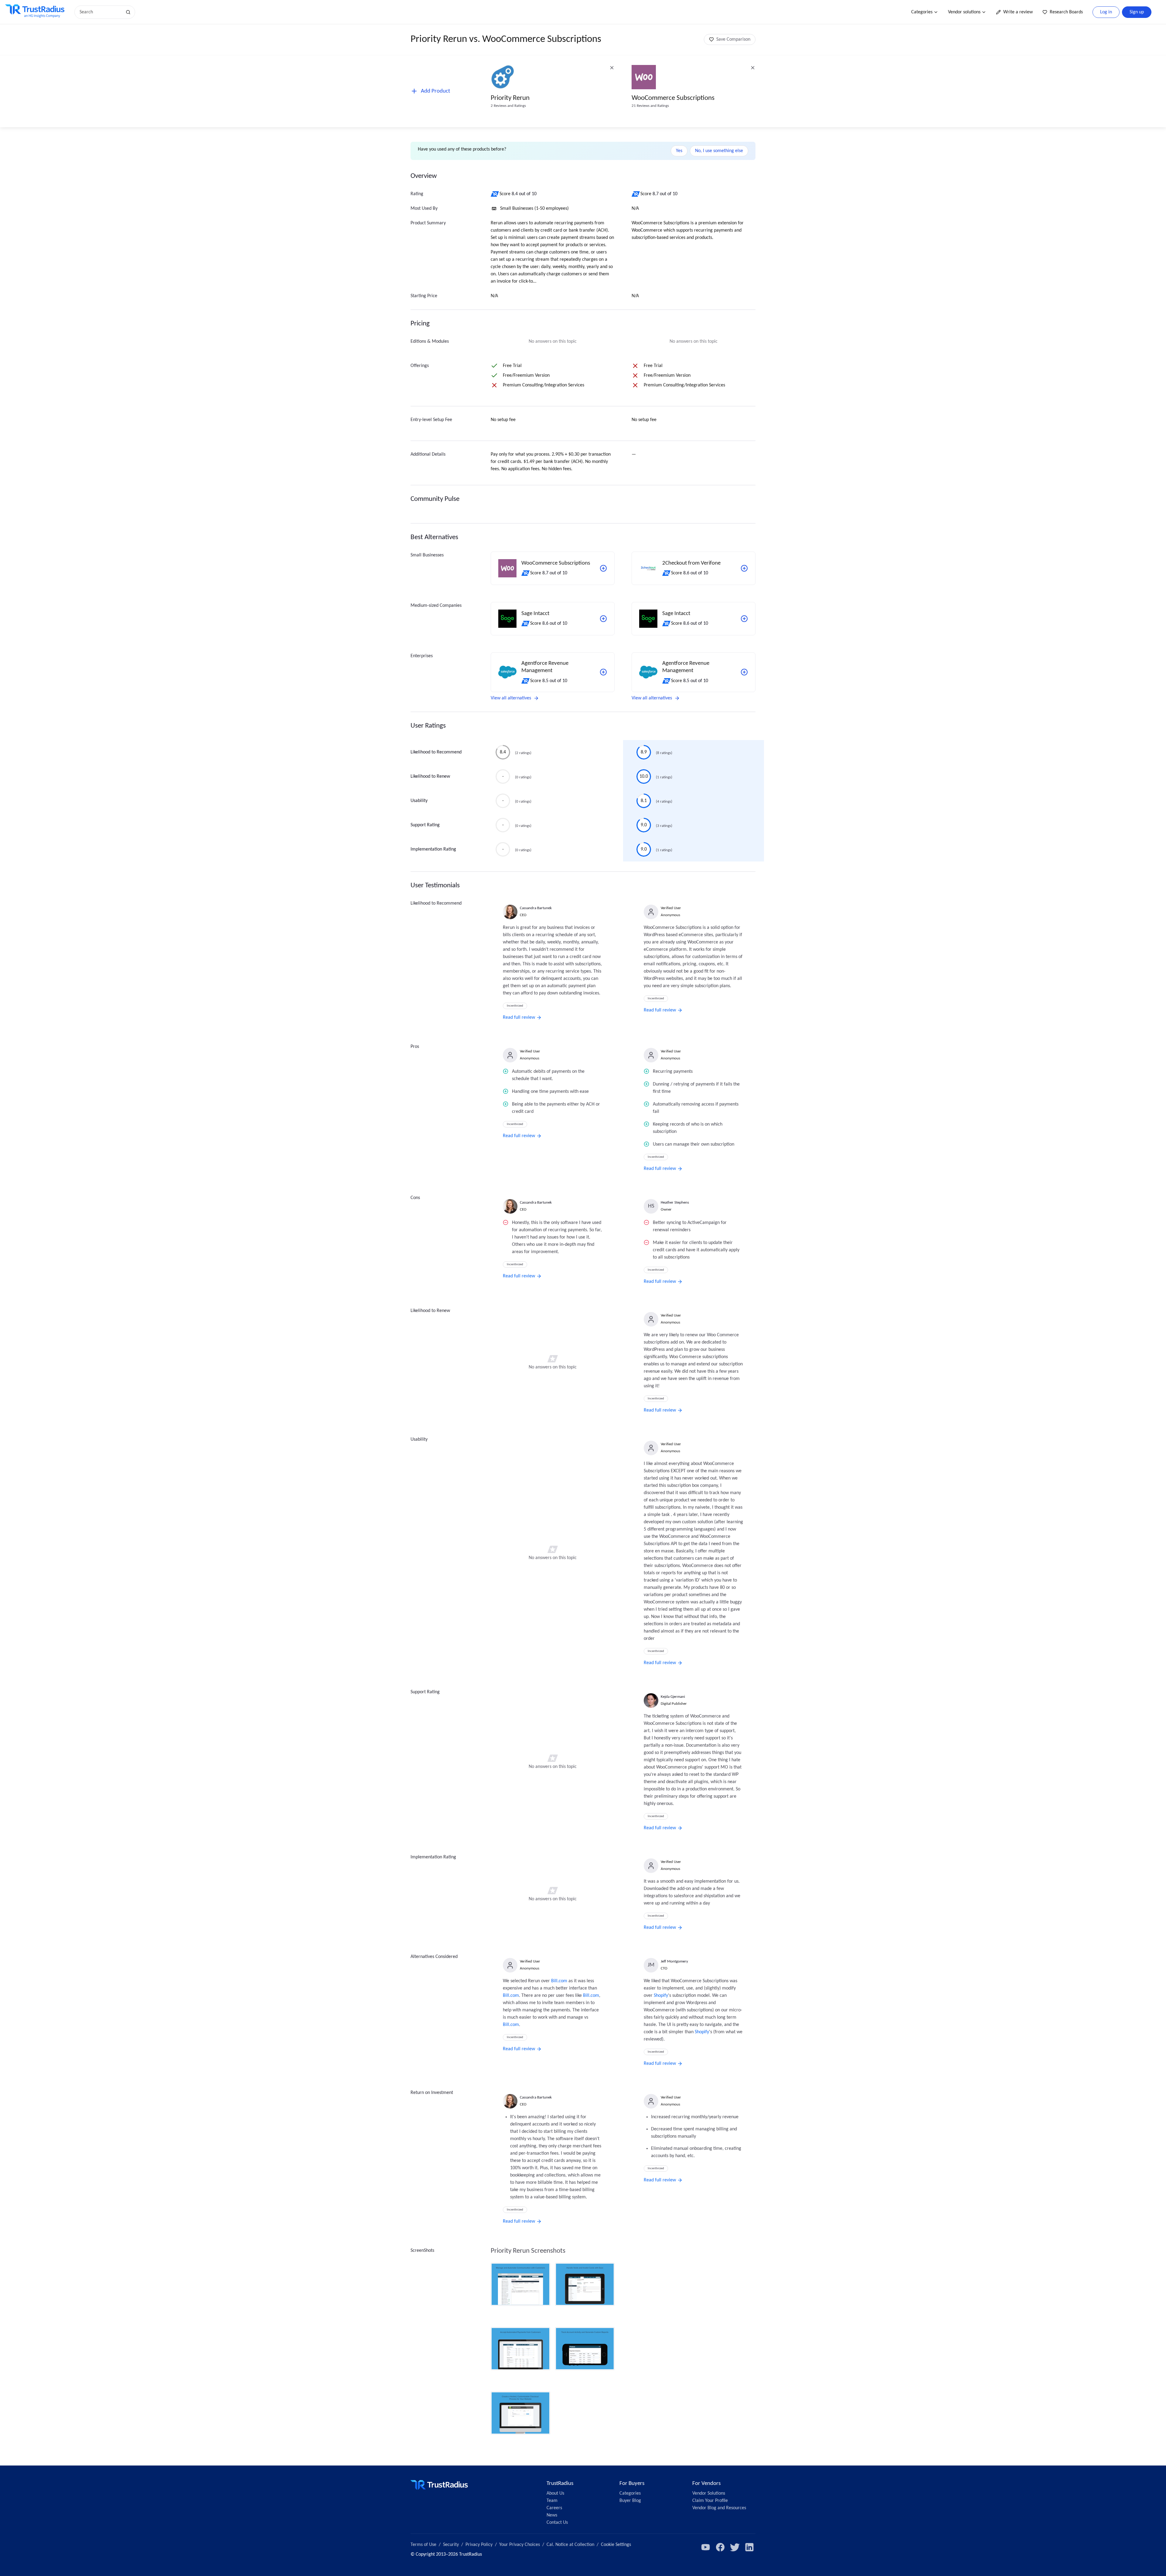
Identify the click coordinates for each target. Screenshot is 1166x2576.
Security (451, 2545)
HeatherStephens (675, 1203)
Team (552, 2501)
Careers (554, 2508)
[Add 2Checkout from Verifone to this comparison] (744, 568)
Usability (419, 801)
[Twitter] (735, 2547)
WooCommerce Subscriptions (673, 98)
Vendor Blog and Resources (719, 2508)
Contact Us (557, 2523)
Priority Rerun (510, 98)
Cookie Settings (616, 2545)
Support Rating (425, 825)
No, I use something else (719, 151)
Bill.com (559, 1981)
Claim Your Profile (710, 2501)
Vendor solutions (964, 12)
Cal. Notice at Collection (570, 2545)
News (552, 2515)
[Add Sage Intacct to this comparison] (603, 619)
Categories (922, 12)
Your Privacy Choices (520, 2545)
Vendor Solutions (709, 2493)
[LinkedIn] (749, 2547)
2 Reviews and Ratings (508, 106)
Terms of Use (423, 2545)
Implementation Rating (433, 849)
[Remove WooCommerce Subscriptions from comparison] (753, 68)
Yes (679, 151)
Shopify (661, 1996)
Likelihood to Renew (430, 777)
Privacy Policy (479, 2545)
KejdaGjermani (673, 1697)
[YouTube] (706, 2547)
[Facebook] (720, 2547)
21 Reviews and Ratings (650, 106)
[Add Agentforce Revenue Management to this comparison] (603, 672)
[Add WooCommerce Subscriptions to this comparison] (603, 568)
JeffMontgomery (674, 1961)
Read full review (519, 1018)
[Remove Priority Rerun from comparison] (612, 68)
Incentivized (515, 1006)
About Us (555, 2493)
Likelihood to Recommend (436, 752)
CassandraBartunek (536, 908)
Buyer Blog (630, 2501)
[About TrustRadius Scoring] (495, 194)
